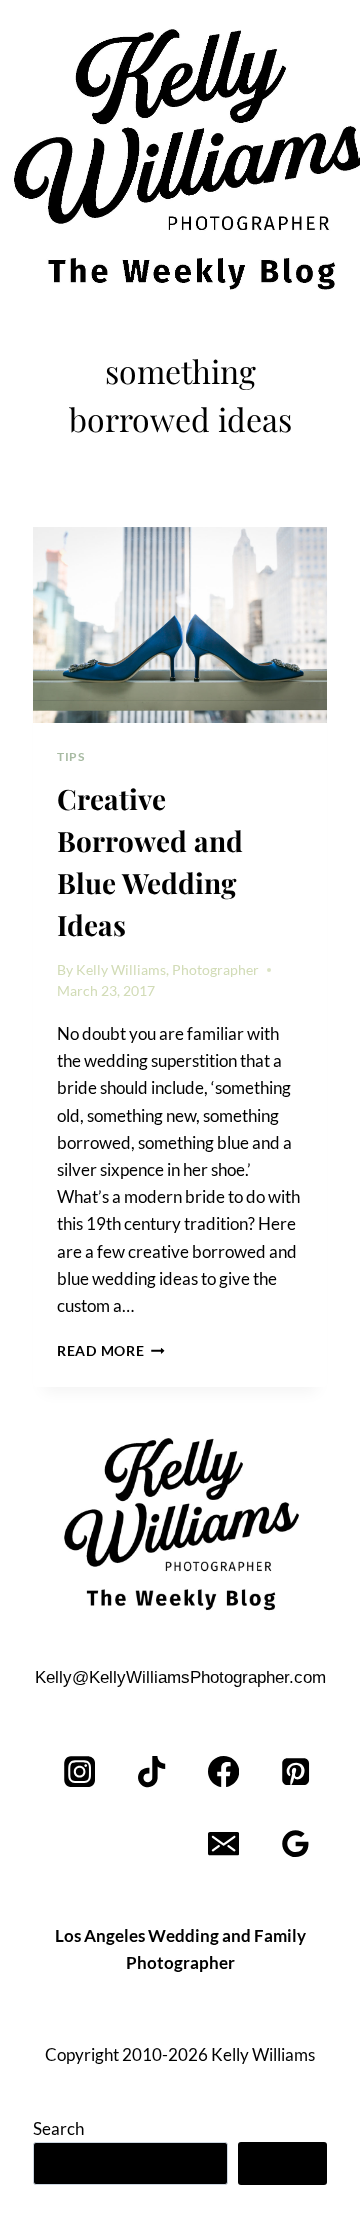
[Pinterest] (295, 1772)
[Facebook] (223, 1772)
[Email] (223, 1844)
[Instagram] (80, 1772)
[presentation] (180, 625)
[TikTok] (152, 1772)
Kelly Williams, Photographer (167, 970)
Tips (70, 756)
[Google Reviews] (295, 1844)
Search (58, 2128)
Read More (111, 1351)
